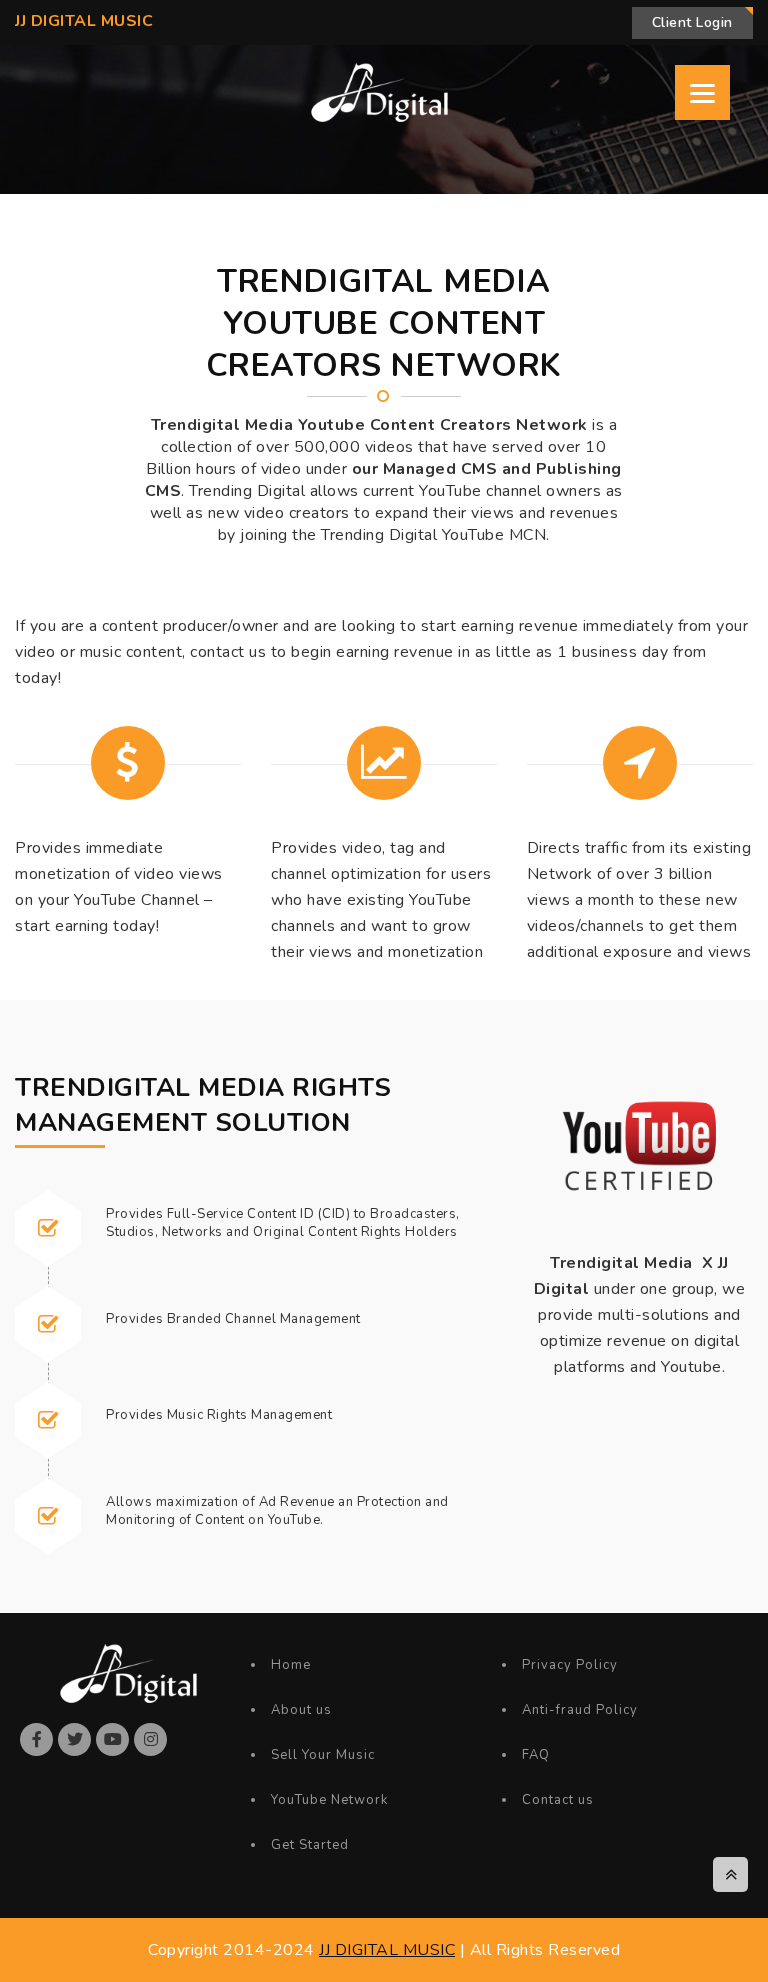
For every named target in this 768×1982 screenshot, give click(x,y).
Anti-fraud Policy (580, 1710)
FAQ (536, 1755)
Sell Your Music (323, 1755)
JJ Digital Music (84, 21)
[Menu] (702, 92)
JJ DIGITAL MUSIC (387, 1950)
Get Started (310, 1845)
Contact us (558, 1800)
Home (291, 1665)
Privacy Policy (570, 1665)
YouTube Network (329, 1800)
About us (301, 1710)
